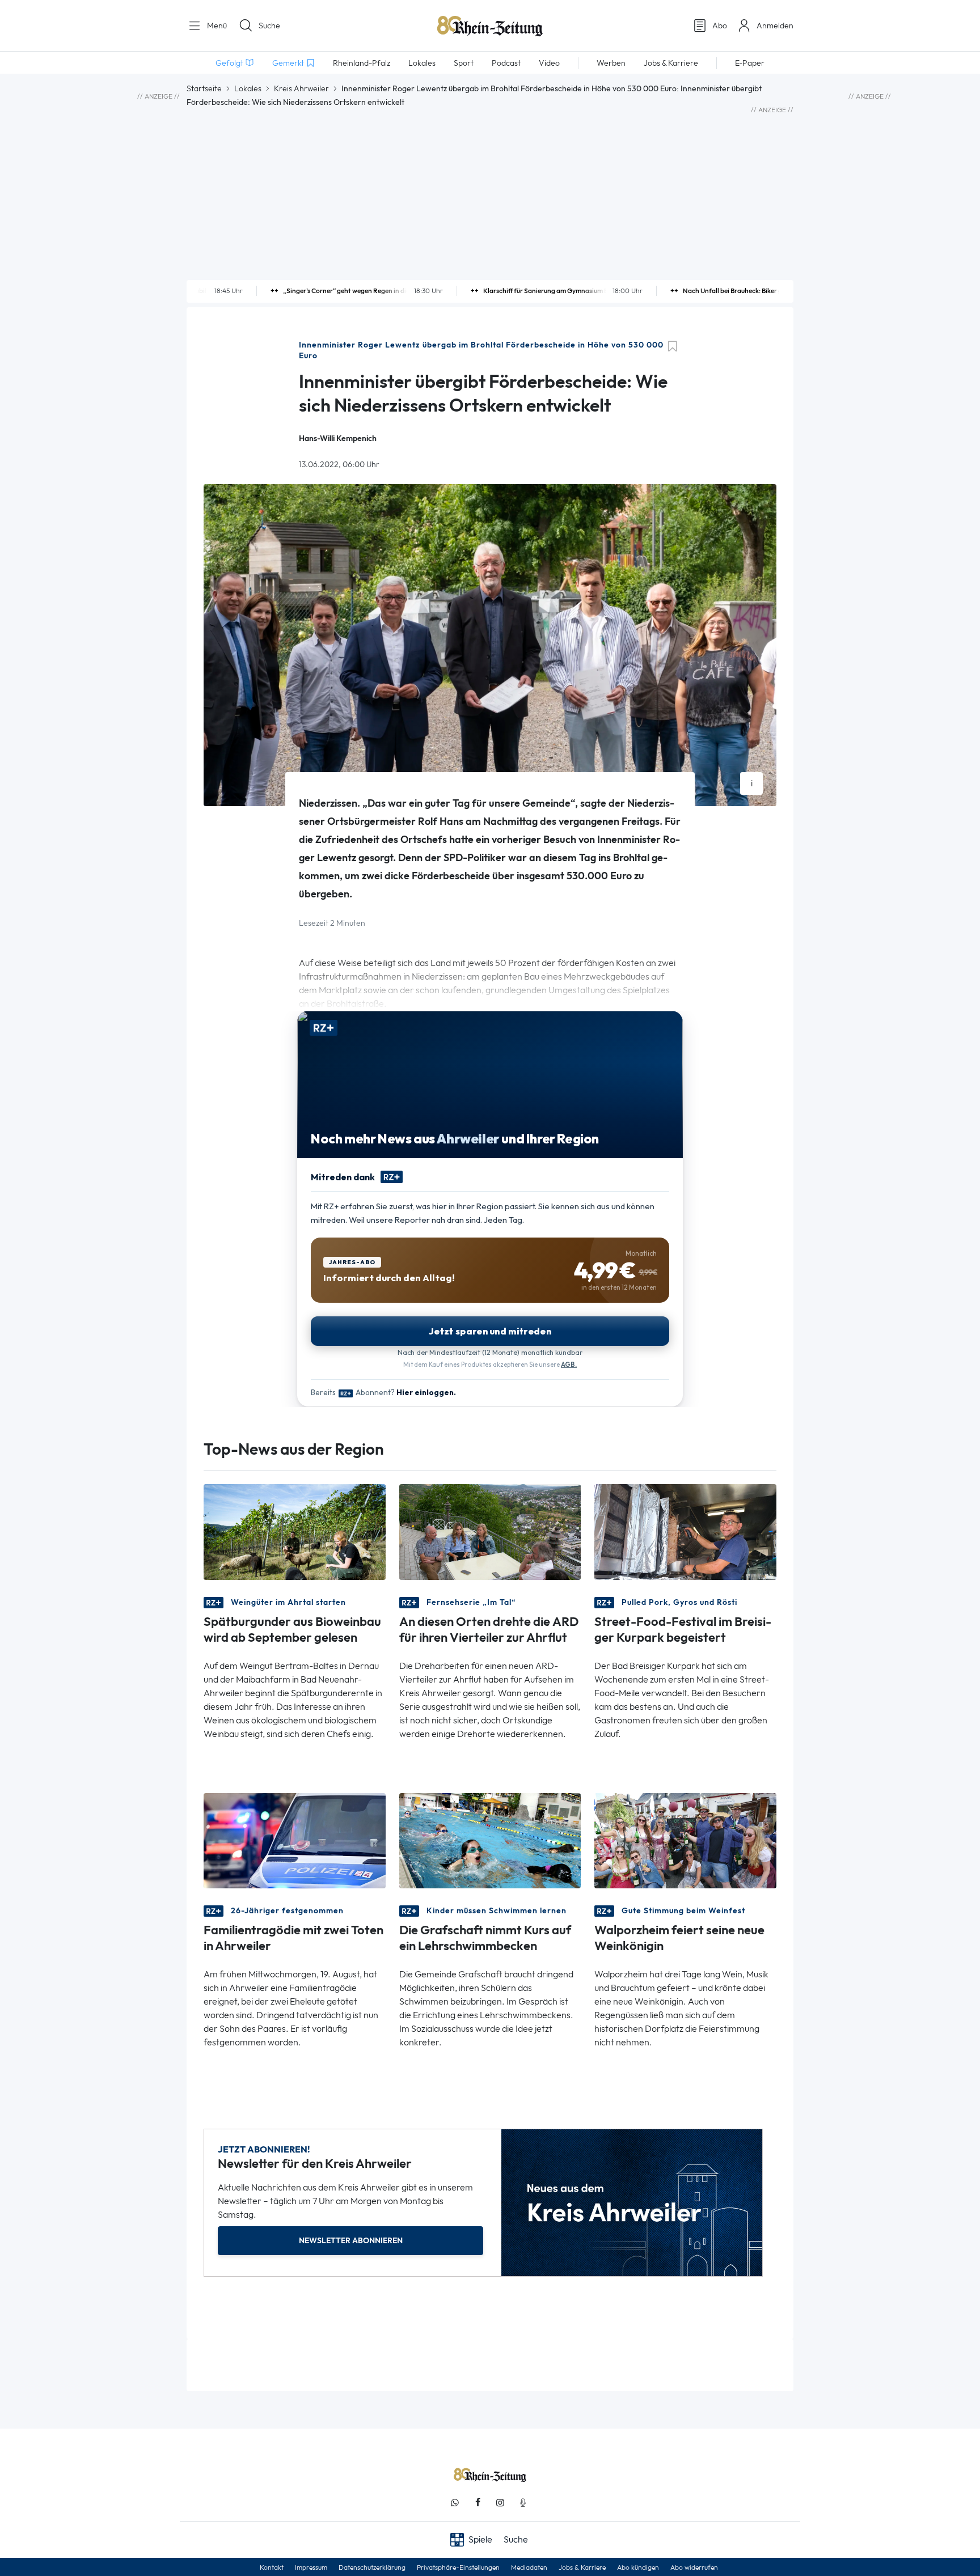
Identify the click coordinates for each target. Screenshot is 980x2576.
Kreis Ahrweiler (301, 88)
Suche (269, 26)
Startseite (204, 88)
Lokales (248, 88)
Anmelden (775, 26)
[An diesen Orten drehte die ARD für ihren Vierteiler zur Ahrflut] (490, 1531)
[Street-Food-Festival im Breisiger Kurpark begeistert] (685, 1531)
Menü (216, 26)
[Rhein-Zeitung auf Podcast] (523, 2503)
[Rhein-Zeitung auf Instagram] (500, 2503)
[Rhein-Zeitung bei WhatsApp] (455, 2503)
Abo (720, 26)
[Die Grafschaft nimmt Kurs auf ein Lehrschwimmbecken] (490, 1840)
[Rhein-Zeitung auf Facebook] (478, 2503)
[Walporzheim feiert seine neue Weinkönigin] (685, 1840)
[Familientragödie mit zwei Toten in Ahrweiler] (295, 1840)
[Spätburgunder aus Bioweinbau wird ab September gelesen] (295, 1531)
